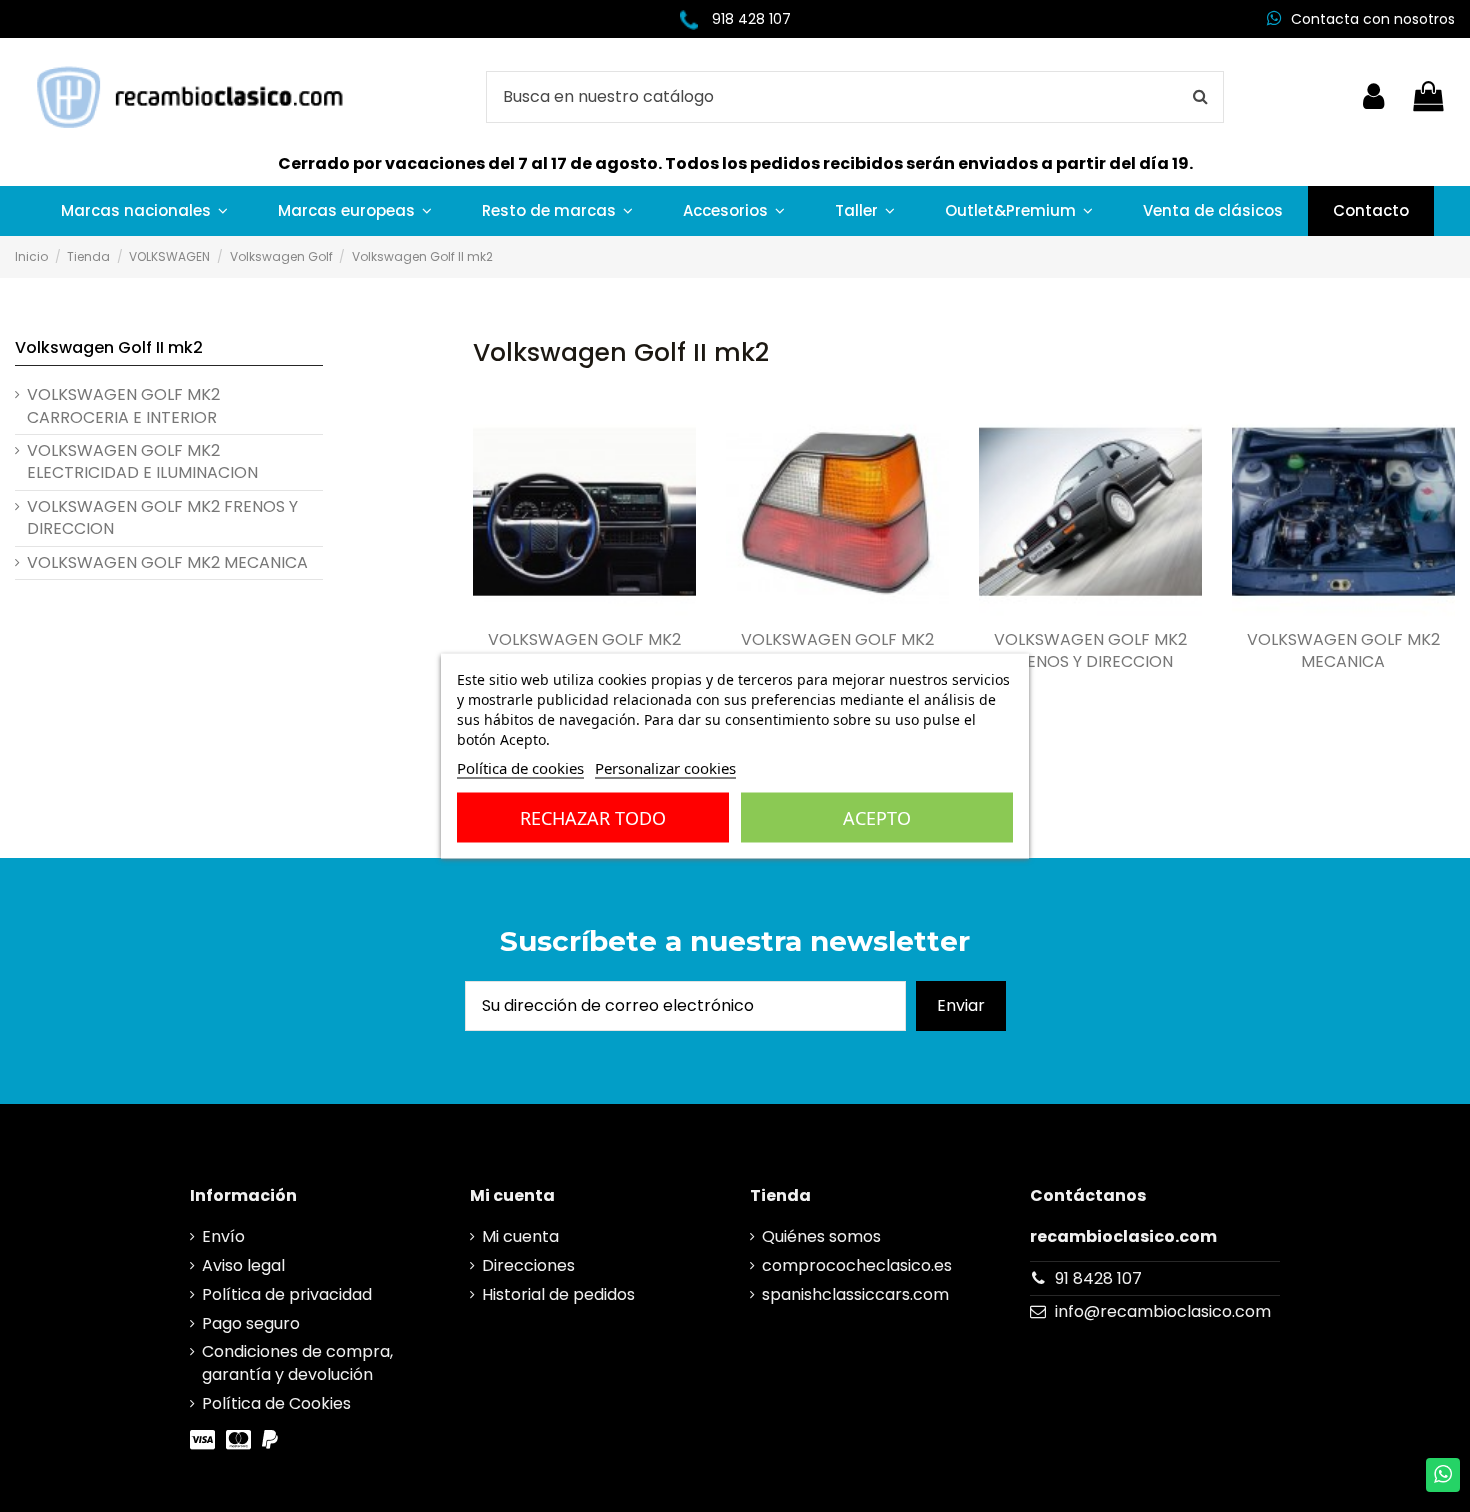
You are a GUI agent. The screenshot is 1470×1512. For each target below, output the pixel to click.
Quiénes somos (821, 1237)
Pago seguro (251, 1324)
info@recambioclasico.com (1163, 1311)
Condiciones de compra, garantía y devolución (297, 1363)
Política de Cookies (276, 1404)
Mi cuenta (520, 1237)
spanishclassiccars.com (855, 1295)
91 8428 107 (1098, 1278)
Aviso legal (243, 1266)
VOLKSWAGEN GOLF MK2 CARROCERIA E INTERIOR (584, 651)
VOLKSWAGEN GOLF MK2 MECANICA (1343, 651)
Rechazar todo (593, 818)
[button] (144, 211)
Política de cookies (520, 768)
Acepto (877, 818)
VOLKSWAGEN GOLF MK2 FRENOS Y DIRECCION (1090, 651)
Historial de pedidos (558, 1295)
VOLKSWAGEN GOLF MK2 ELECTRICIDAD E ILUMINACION (142, 462)
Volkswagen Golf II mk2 (109, 347)
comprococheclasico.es (857, 1266)
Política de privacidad (287, 1295)
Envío (223, 1237)
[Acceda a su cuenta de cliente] (1373, 97)
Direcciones (528, 1266)
